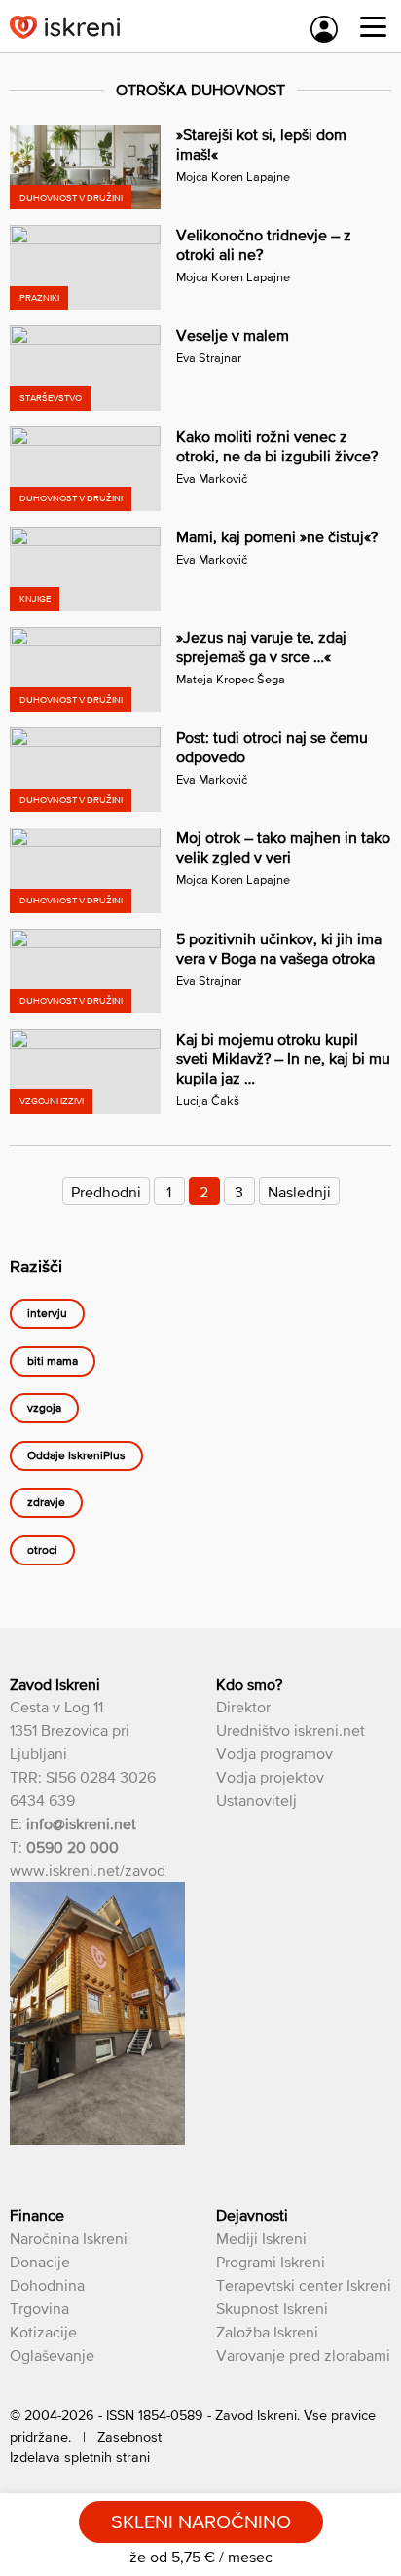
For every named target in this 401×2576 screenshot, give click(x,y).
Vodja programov (274, 1753)
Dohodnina (47, 2285)
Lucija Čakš (208, 1101)
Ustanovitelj (256, 1800)
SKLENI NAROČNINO (201, 2521)
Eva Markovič (212, 478)
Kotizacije (43, 2332)
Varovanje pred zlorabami (303, 2355)
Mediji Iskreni (261, 2238)
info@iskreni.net (81, 1823)
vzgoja (44, 1409)
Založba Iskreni (267, 2332)
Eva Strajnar (209, 358)
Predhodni (106, 1192)
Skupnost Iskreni (272, 2308)
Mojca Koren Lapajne (233, 177)
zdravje (46, 1503)
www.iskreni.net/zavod (88, 1870)
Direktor (243, 1707)
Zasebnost (129, 2437)
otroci (42, 1550)
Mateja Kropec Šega (231, 679)
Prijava (324, 29)
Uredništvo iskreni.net (291, 1730)
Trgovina (39, 2308)
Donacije (40, 2262)
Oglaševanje (52, 2355)
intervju (47, 1314)
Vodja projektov (270, 1777)
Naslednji (299, 1192)
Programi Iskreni (271, 2262)
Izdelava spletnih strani (80, 2457)
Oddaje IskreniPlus (76, 1455)
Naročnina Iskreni (69, 2238)
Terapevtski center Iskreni (304, 2285)
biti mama (53, 1361)
